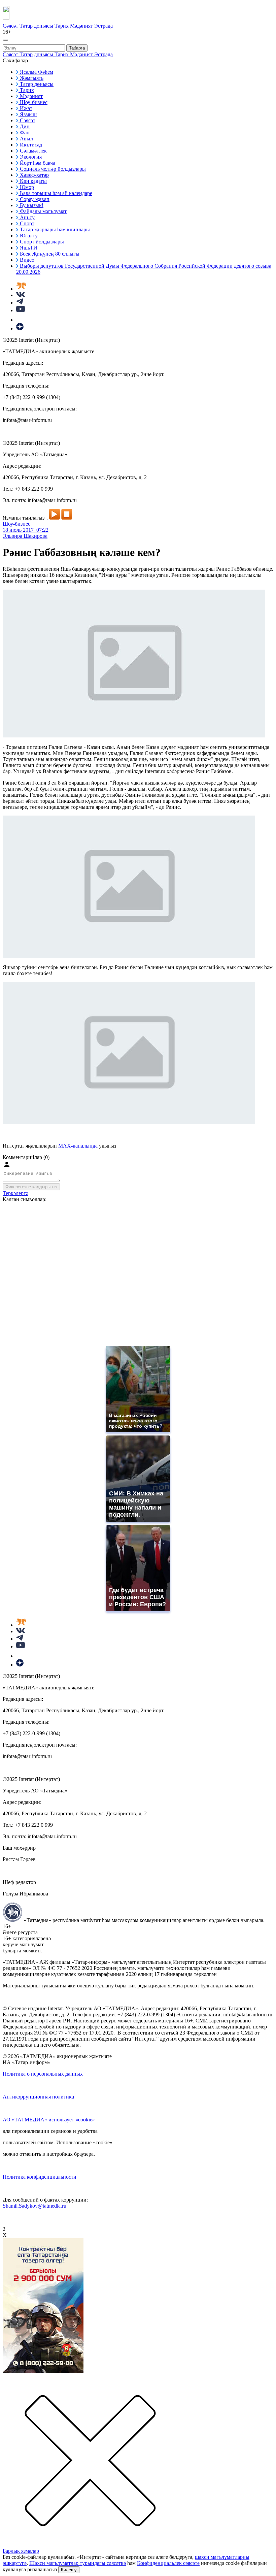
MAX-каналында (78, 1146)
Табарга (77, 48)
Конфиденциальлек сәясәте (168, 2563)
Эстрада (103, 26)
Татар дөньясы (37, 26)
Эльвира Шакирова (25, 536)
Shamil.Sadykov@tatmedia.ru (34, 2206)
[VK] (21, 295)
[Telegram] (20, 303)
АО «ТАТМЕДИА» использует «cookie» (49, 2120)
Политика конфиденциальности (40, 2177)
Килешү (69, 2570)
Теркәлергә (15, 1193)
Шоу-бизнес (16, 524)
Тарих (62, 26)
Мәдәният (82, 26)
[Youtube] (21, 310)
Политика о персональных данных (43, 2074)
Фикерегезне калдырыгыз (31, 1187)
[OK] (20, 320)
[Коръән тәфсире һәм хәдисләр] (21, 289)
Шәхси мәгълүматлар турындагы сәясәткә (78, 2563)
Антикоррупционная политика (38, 2097)
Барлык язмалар (21, 2551)
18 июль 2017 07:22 (26, 530)
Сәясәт (11, 26)
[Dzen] (20, 328)
